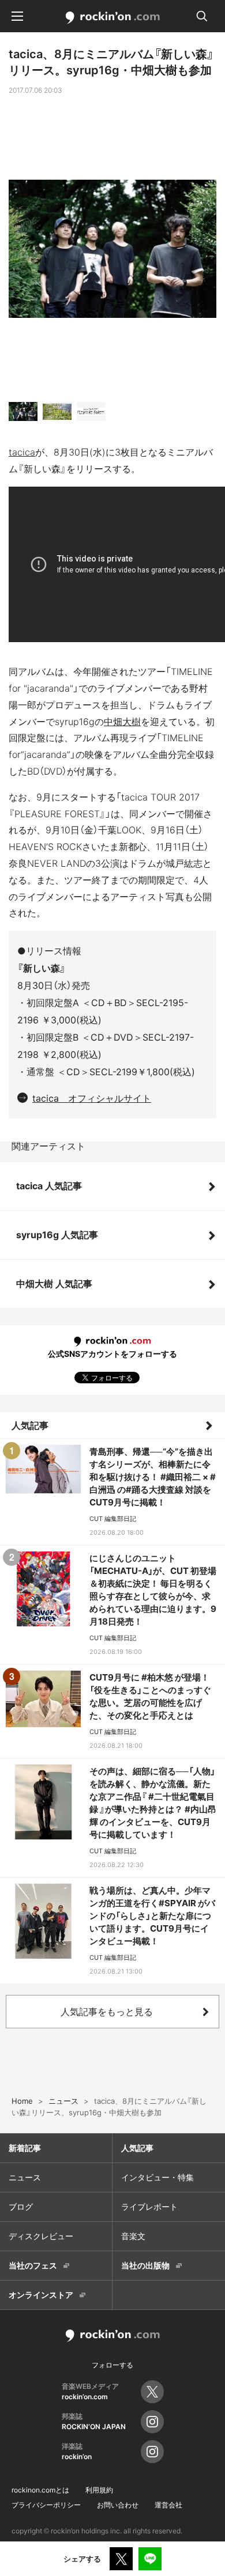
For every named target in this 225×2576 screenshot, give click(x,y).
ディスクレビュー (41, 2236)
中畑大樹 (122, 722)
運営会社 (168, 2505)
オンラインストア (41, 2295)
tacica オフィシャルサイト (92, 1098)
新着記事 (25, 2148)
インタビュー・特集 (157, 2177)
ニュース (25, 2177)
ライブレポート (149, 2207)
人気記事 (30, 1425)
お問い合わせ (118, 2505)
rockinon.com (113, 18)
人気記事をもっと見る (107, 2012)
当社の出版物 (145, 2265)
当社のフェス (33, 2265)
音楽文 (133, 2236)
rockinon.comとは (40, 2490)
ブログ (21, 2207)
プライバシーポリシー (46, 2505)
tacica (22, 452)
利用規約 (99, 2490)
